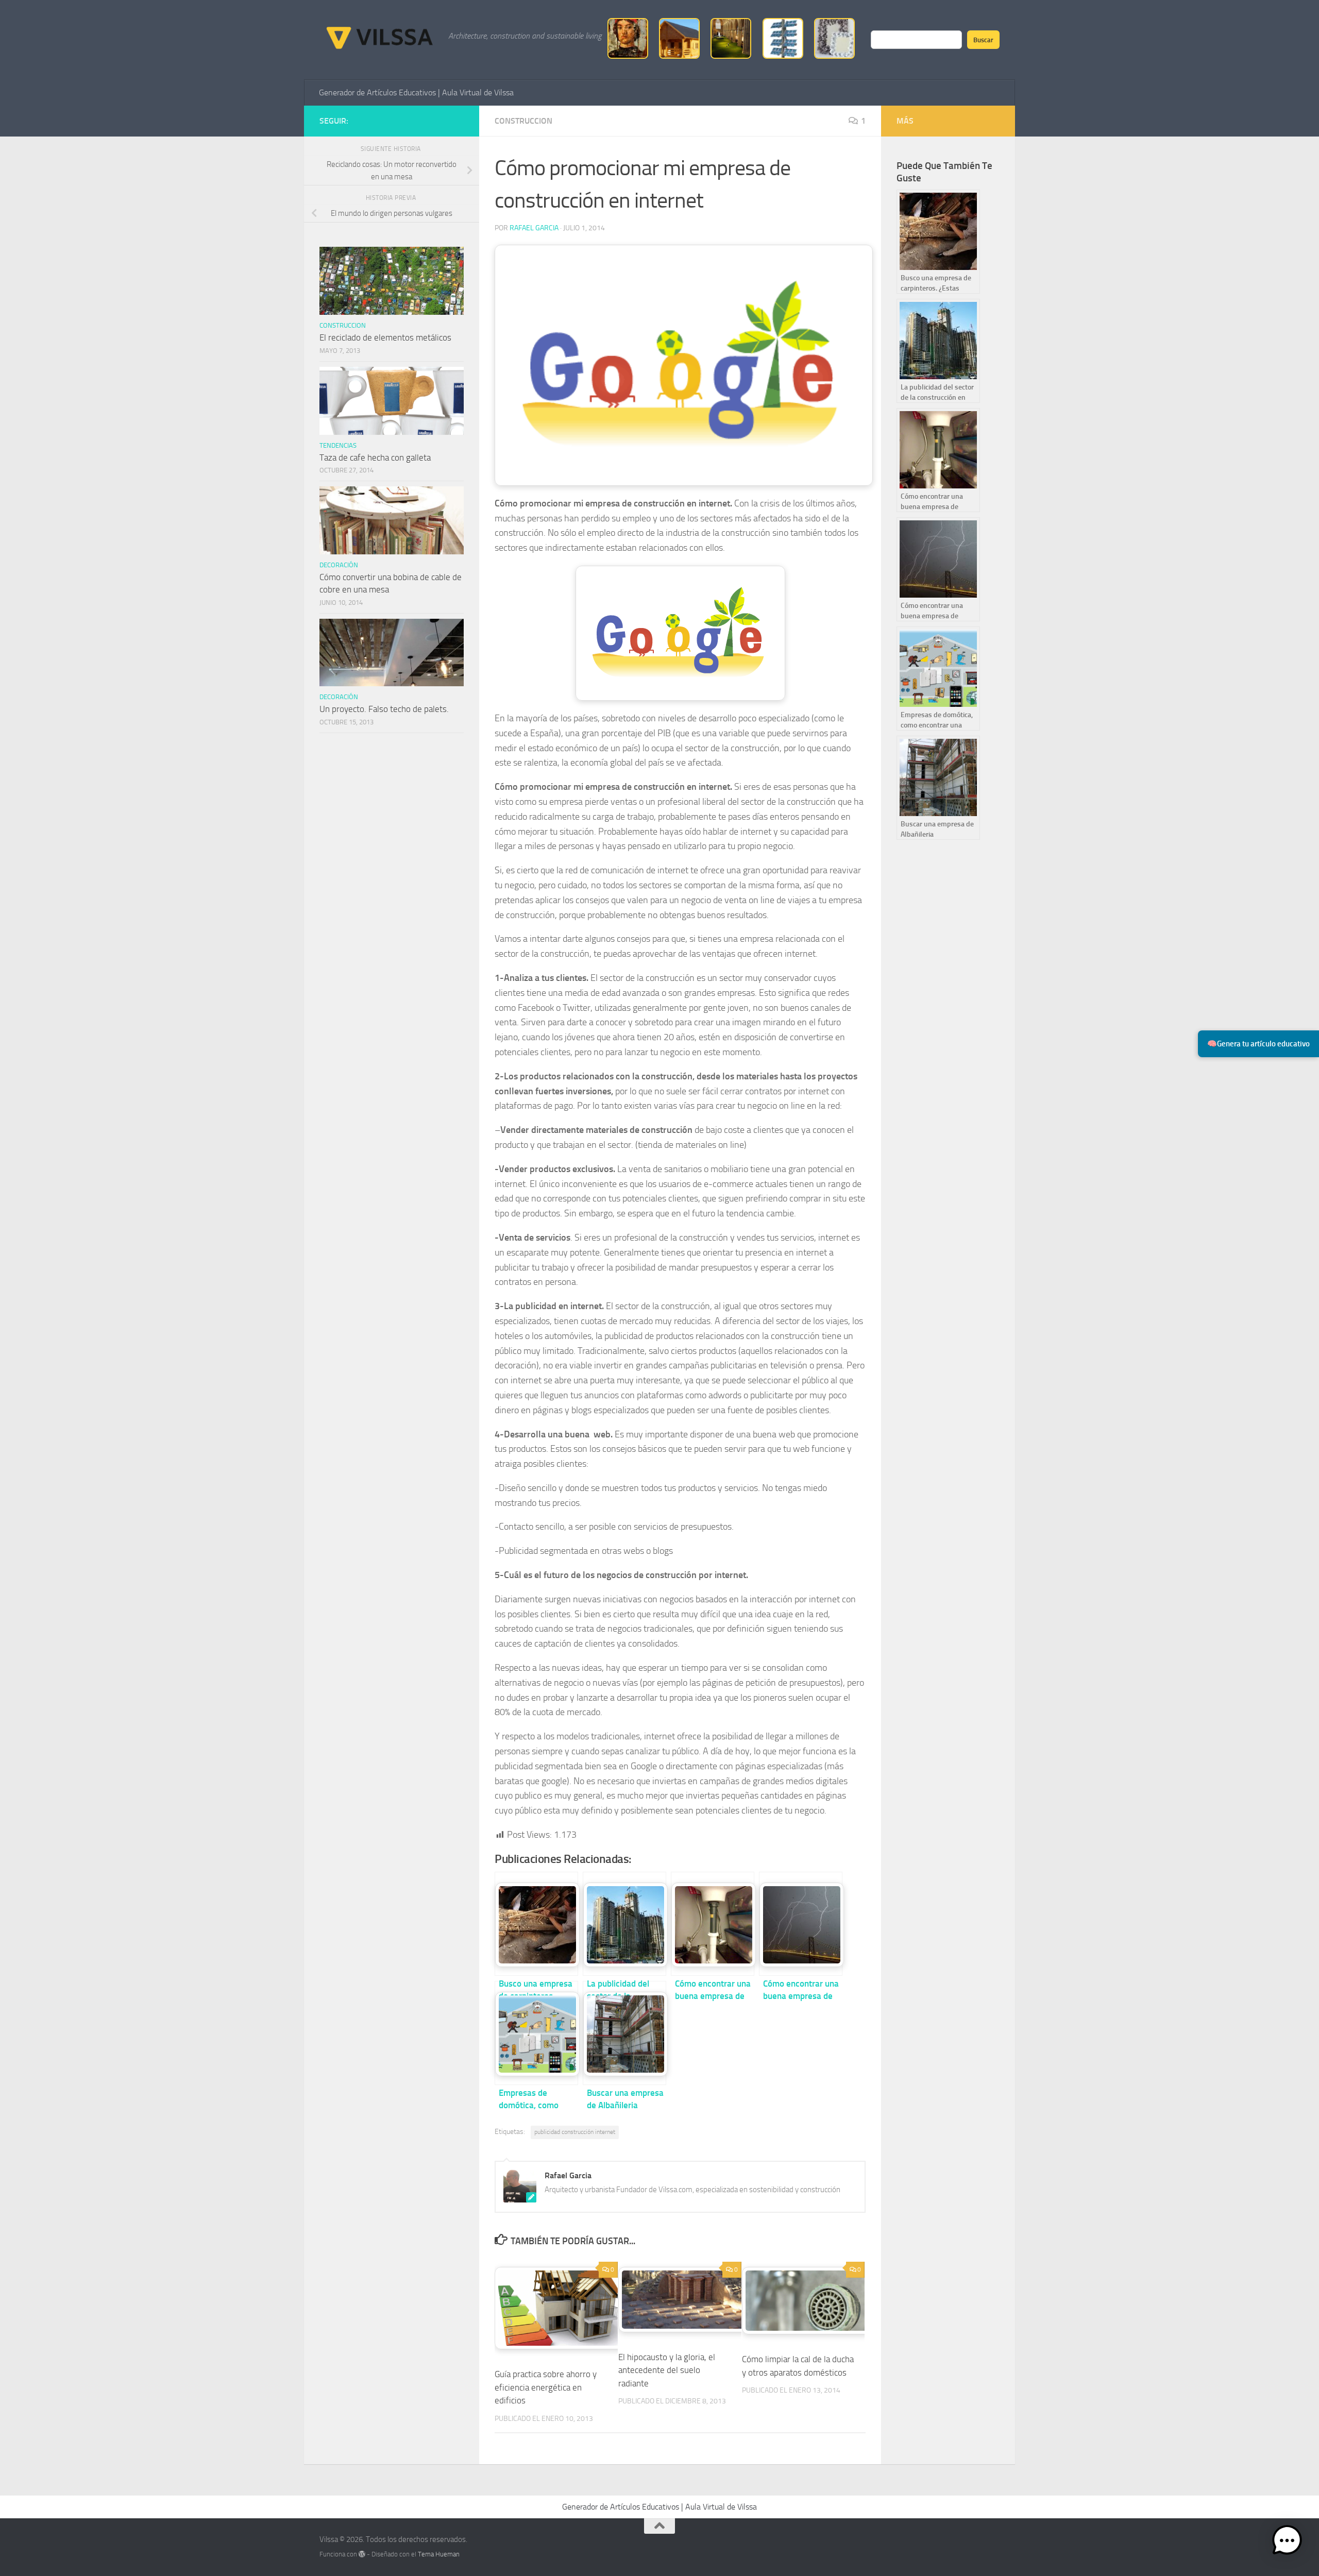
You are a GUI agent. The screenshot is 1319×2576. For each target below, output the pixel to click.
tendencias (338, 445)
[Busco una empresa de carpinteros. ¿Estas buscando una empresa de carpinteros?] (536, 1924)
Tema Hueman (439, 2554)
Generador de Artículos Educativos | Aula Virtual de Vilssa (416, 92)
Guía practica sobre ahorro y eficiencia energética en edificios (546, 2387)
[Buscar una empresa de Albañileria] (624, 2033)
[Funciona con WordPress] (362, 2554)
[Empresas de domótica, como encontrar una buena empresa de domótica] (536, 2033)
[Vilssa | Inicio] (379, 36)
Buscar (983, 40)
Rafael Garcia (534, 228)
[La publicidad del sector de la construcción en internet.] (624, 1924)
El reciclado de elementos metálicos (385, 337)
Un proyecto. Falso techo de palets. (384, 709)
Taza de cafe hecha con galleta (375, 457)
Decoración (339, 565)
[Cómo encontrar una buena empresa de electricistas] (801, 1924)
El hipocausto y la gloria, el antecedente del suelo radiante (667, 2370)
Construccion (523, 121)
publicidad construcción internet (575, 2132)
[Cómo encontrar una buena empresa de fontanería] (713, 1924)
